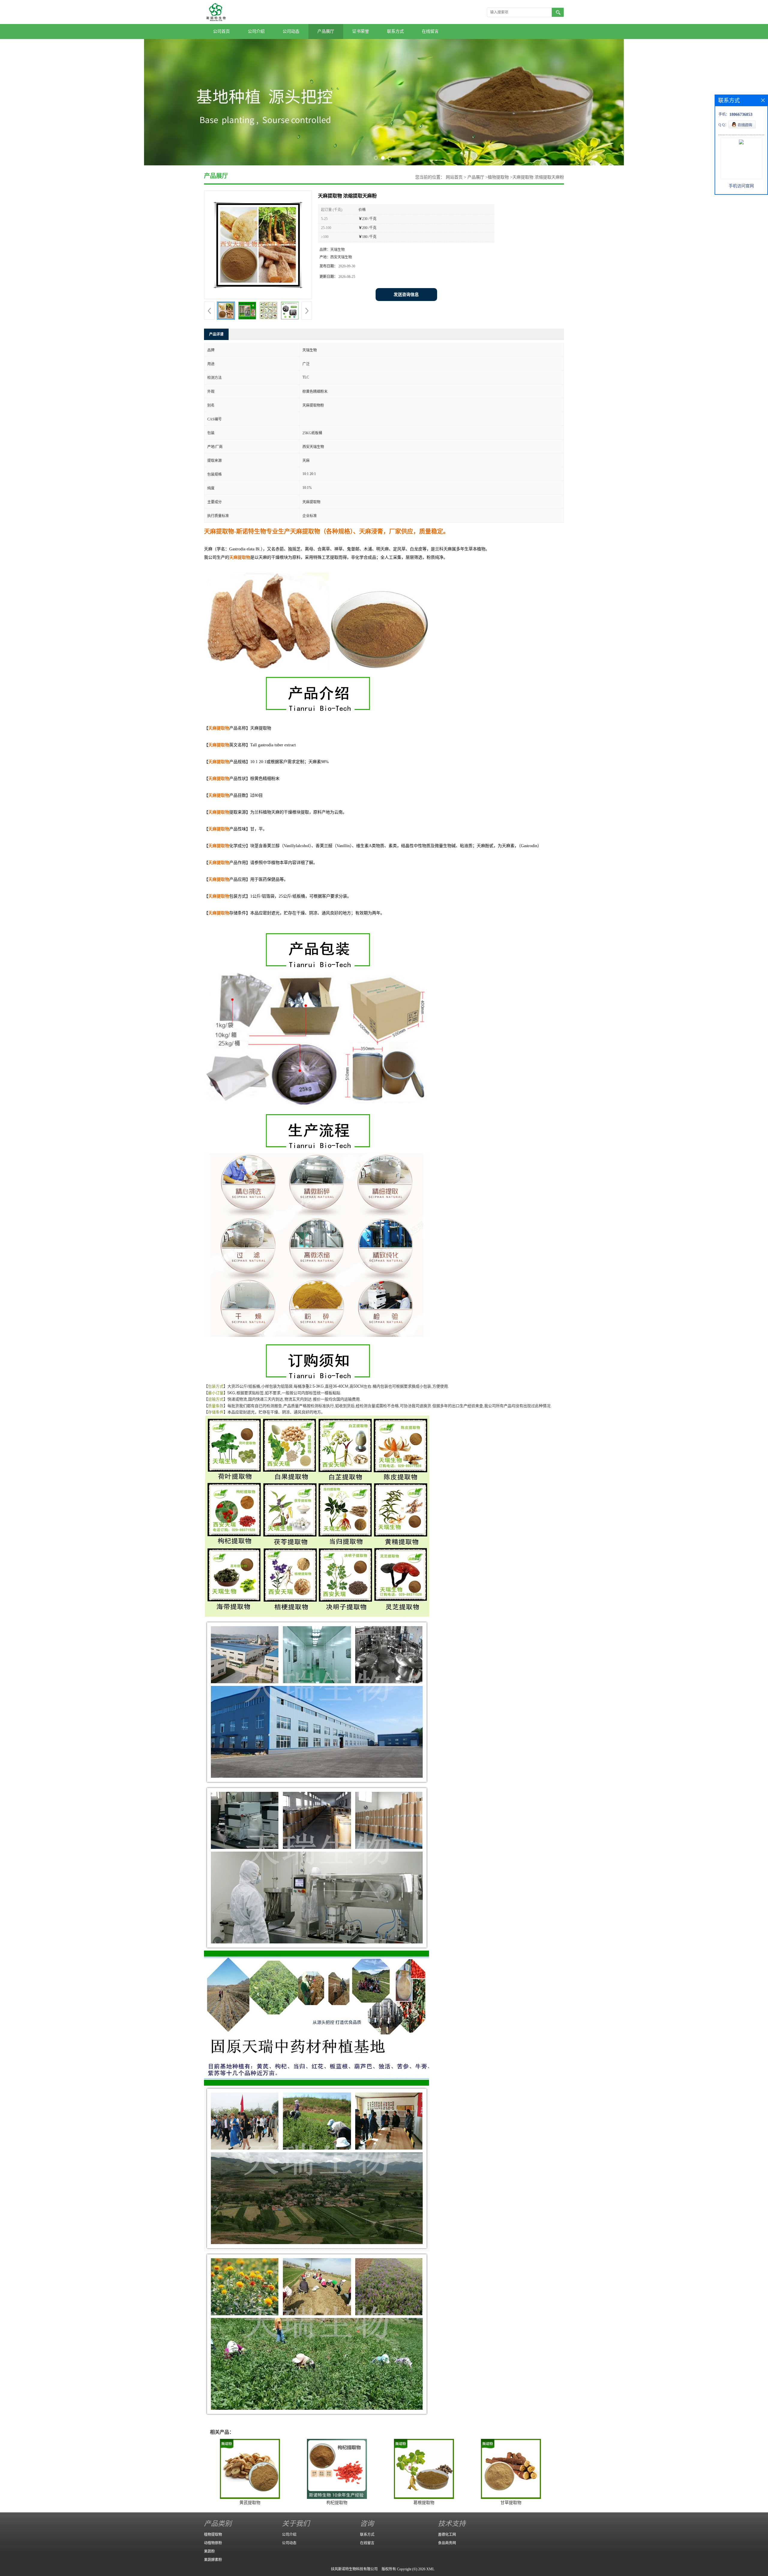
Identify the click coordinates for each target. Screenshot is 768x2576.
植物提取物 (498, 177)
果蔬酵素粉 (213, 2560)
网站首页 (454, 177)
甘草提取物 (511, 2503)
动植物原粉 (213, 2543)
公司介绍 (256, 31)
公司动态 (291, 31)
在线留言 (430, 31)
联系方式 (395, 31)
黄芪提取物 (250, 2503)
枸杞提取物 (337, 2503)
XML (430, 2569)
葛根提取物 (424, 2503)
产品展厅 (326, 31)
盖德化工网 (447, 2535)
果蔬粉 (209, 2551)
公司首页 (221, 31)
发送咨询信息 (406, 295)
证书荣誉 (361, 31)
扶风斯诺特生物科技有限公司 (354, 2569)
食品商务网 (447, 2543)
